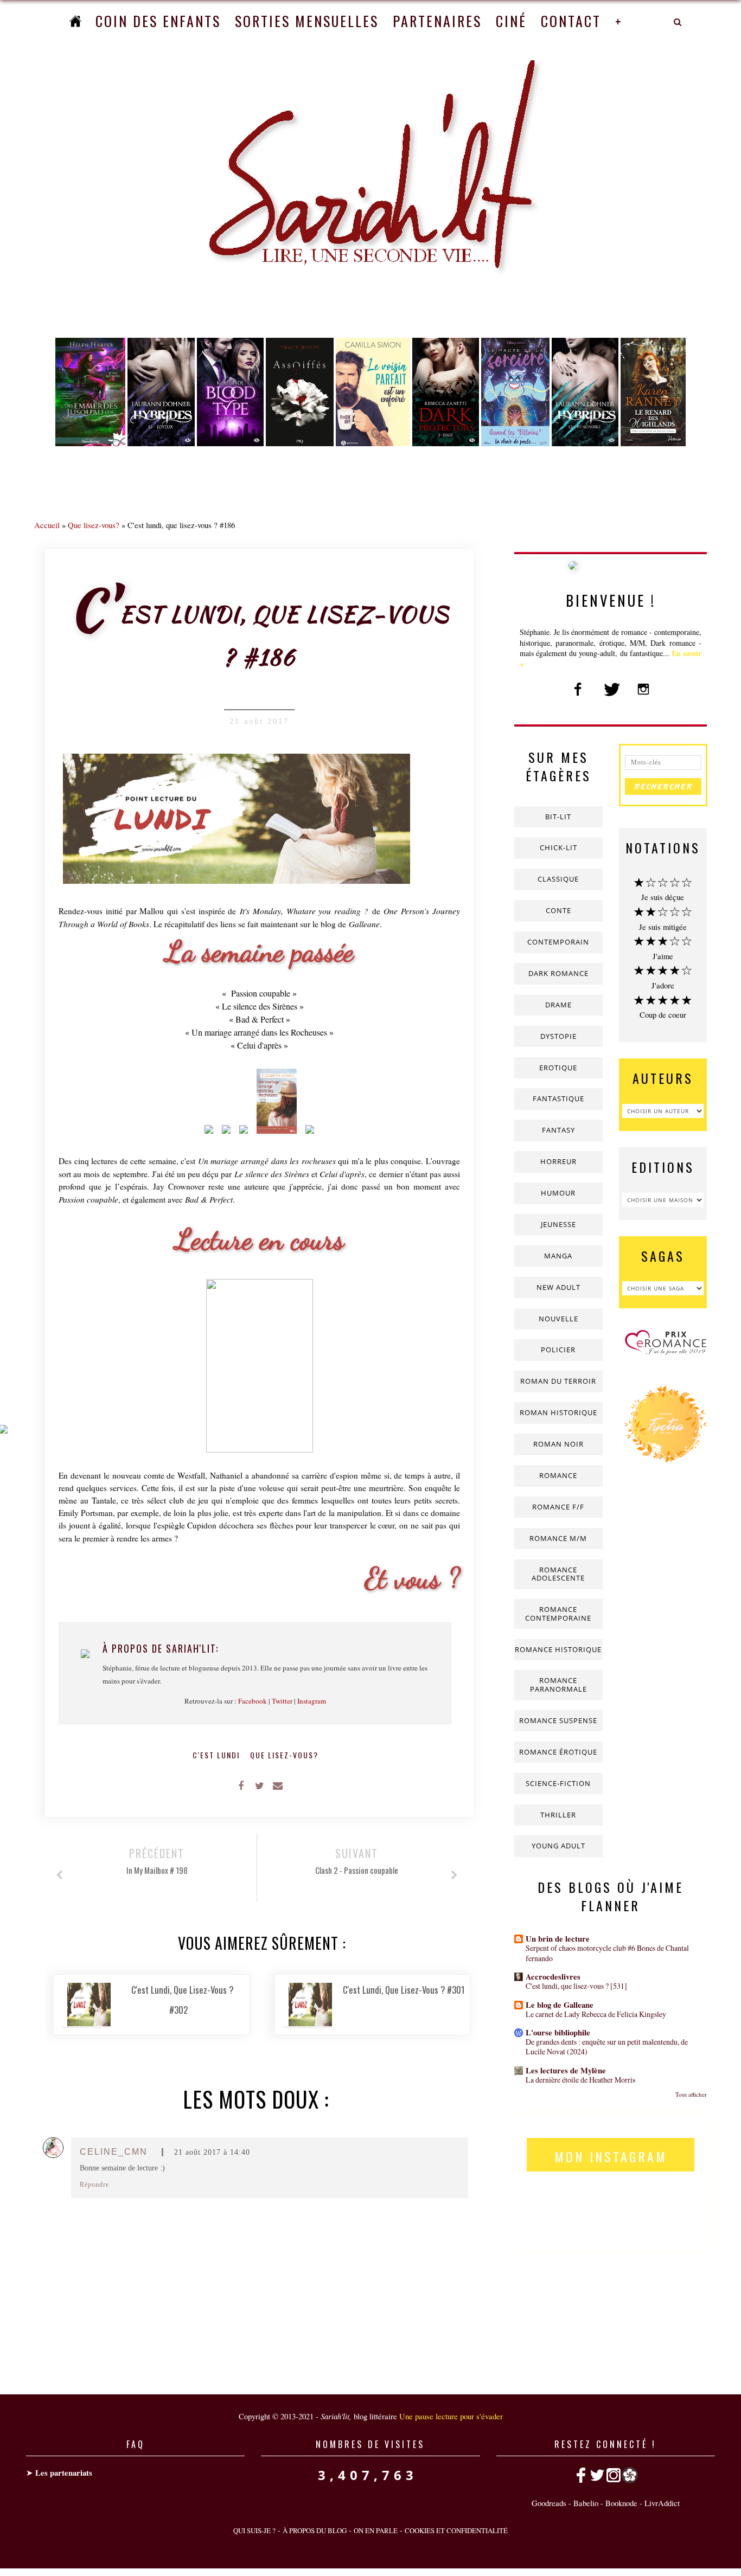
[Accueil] (75, 21)
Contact (571, 21)
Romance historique (558, 1649)
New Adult (558, 1287)
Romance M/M (558, 1538)
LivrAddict (662, 2503)
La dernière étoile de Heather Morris (580, 2080)
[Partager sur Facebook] (241, 1785)
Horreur (558, 1161)
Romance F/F (558, 1507)
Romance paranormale (558, 1685)
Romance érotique (558, 1752)
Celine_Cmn (114, 2152)
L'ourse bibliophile (558, 2032)
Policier (558, 1350)
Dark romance (558, 973)
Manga (558, 1256)
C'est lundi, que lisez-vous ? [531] (576, 1986)
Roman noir (558, 1444)
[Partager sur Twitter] (259, 1785)
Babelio (586, 2503)
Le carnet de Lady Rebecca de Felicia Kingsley (596, 2014)
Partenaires (437, 21)
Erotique (558, 1068)
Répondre (94, 2185)
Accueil (47, 525)
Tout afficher (691, 2094)
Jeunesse (558, 1224)
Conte (558, 910)
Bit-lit (558, 817)
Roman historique (558, 1412)
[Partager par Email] (278, 1785)
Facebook (253, 1701)
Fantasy (558, 1130)
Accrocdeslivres (553, 1977)
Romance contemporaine (558, 1614)
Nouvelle (558, 1319)
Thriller (558, 1815)
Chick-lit (558, 847)
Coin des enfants (158, 21)
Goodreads (549, 2503)
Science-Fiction (558, 1783)
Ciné (511, 21)
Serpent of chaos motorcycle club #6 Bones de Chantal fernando (607, 1953)
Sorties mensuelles (307, 21)
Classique (558, 879)
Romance (558, 1475)
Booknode (621, 2503)
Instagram (312, 1701)
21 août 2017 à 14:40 (212, 2152)
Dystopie (558, 1036)
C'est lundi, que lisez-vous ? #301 (404, 1990)
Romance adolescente (558, 1574)
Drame (558, 1005)
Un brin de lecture (558, 1939)
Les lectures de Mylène (566, 2070)
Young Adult (558, 1846)
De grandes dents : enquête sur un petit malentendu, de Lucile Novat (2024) (607, 2047)
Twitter (282, 1701)
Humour (558, 1193)
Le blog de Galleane (560, 2005)
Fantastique (558, 1099)
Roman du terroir (558, 1381)
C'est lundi (218, 1755)
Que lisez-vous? (94, 525)
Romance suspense (558, 1720)
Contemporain (558, 942)
